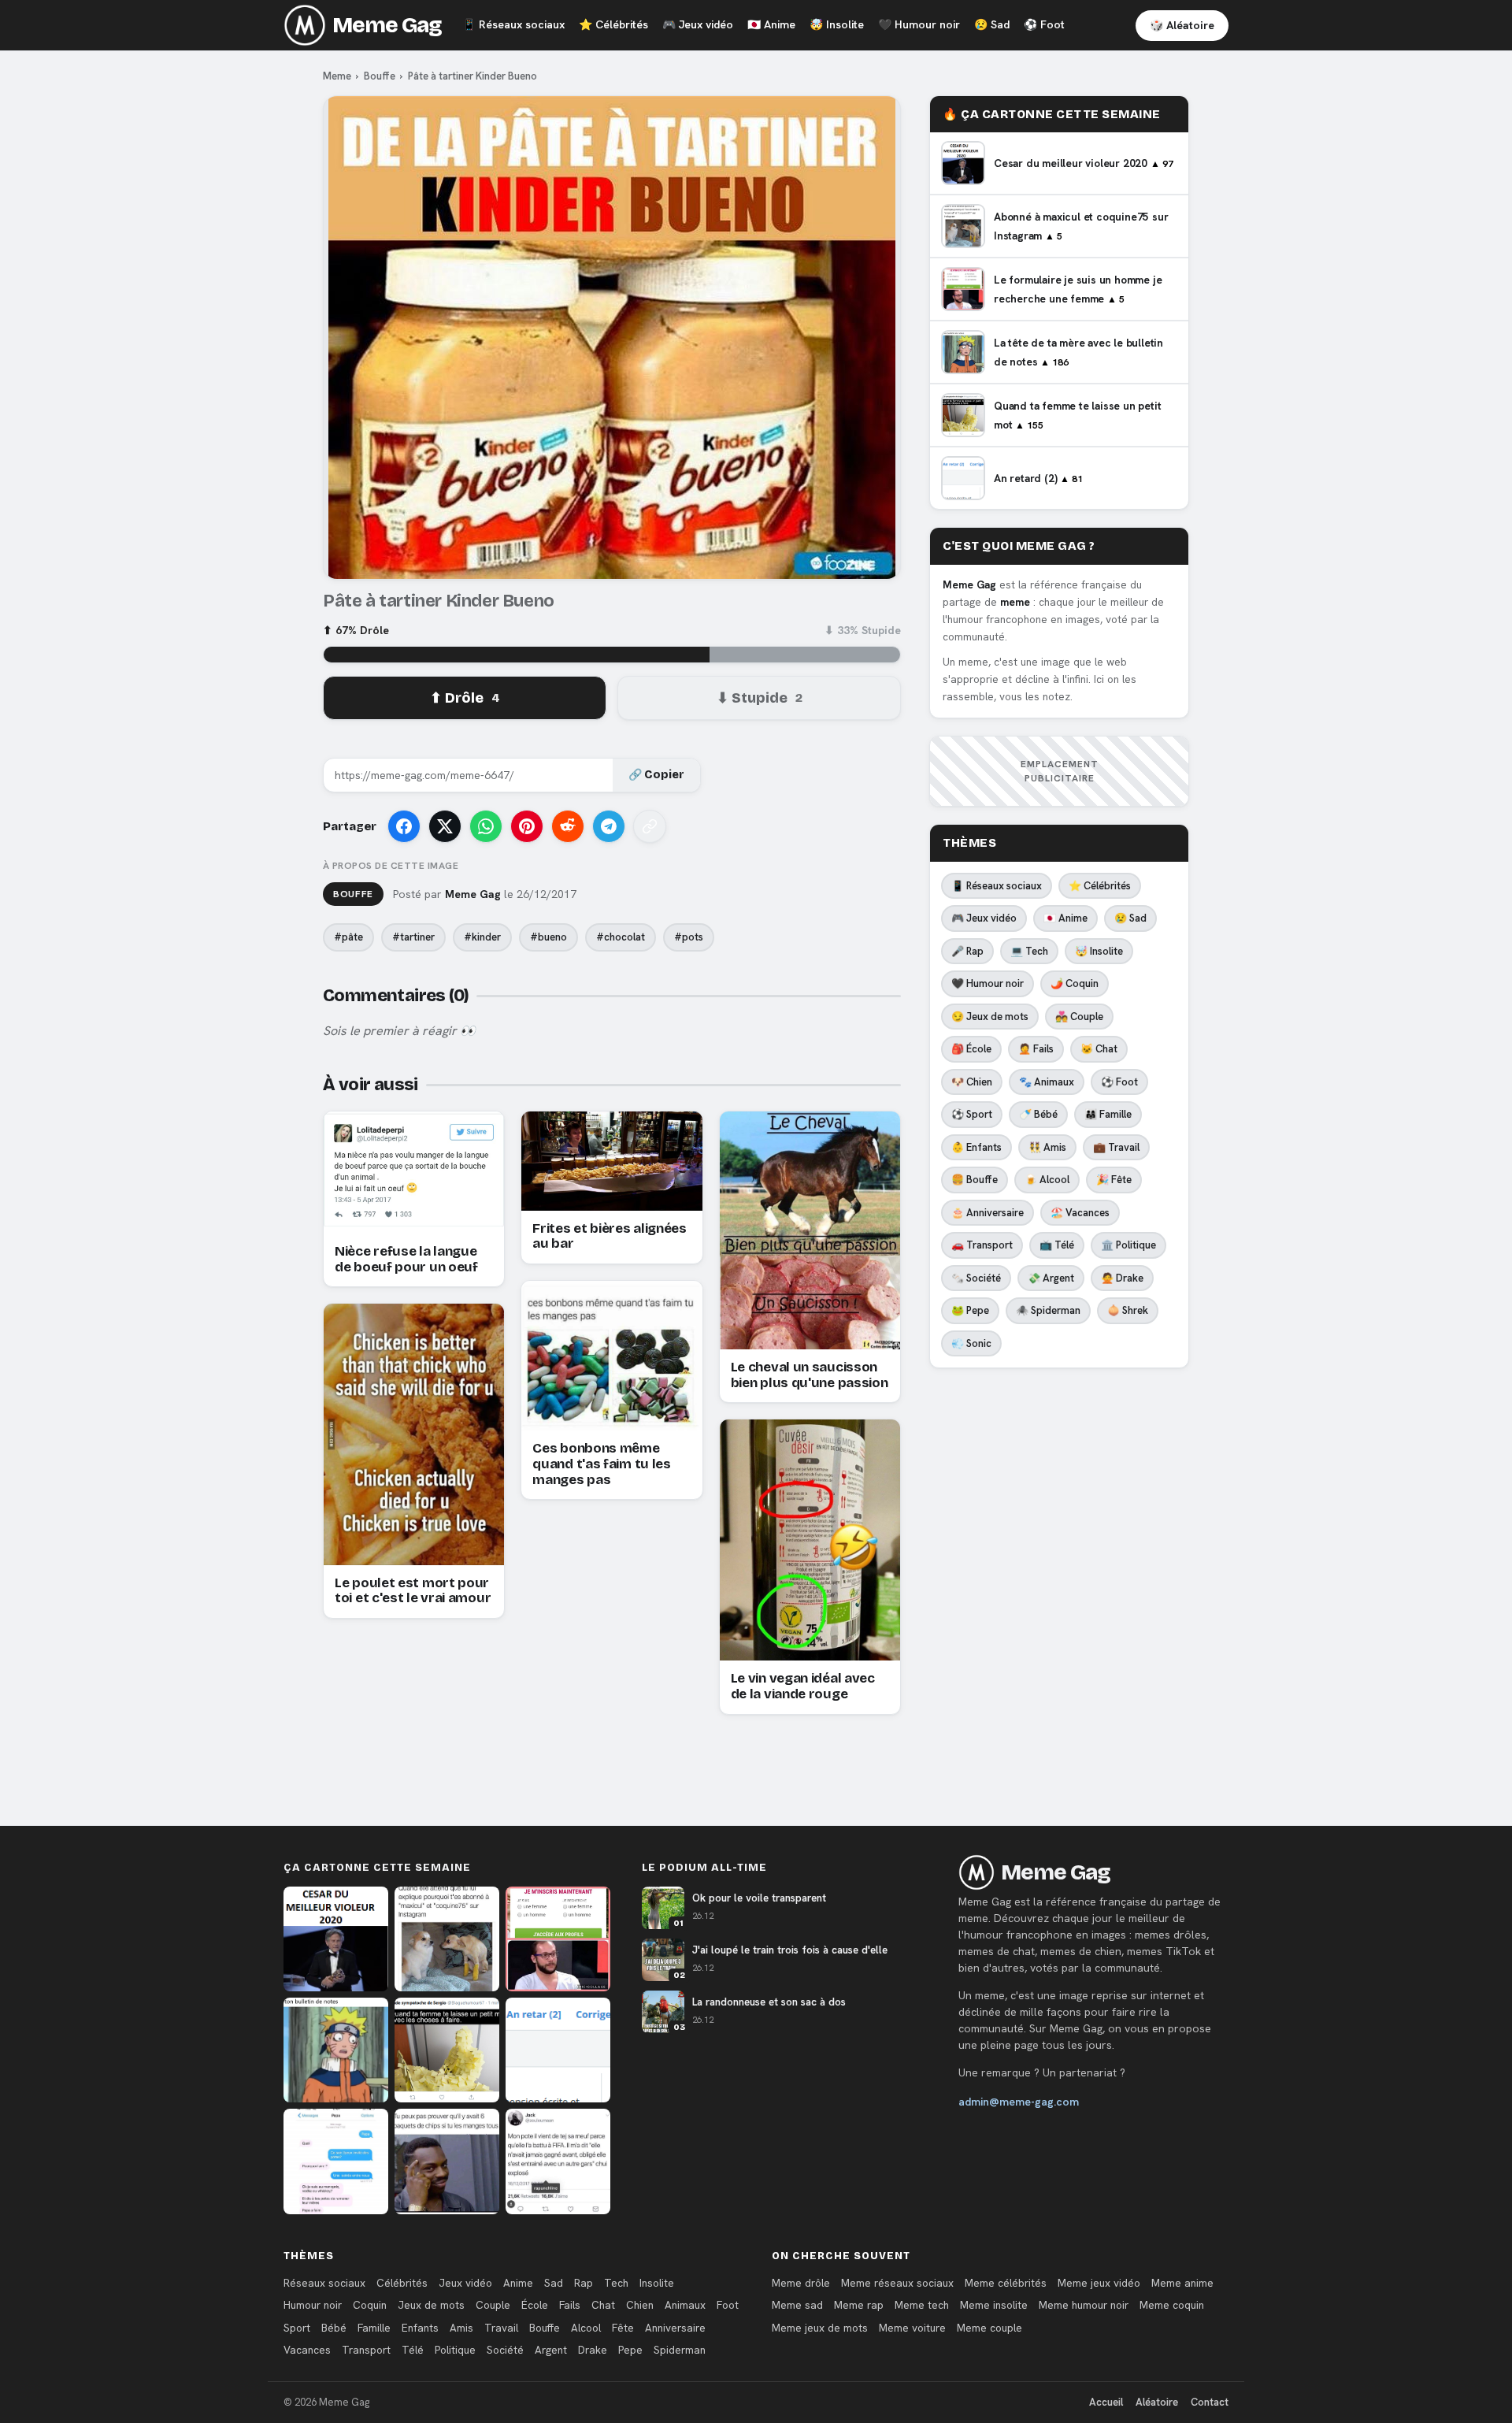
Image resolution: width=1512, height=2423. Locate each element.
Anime (771, 24)
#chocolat (621, 937)
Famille (374, 2328)
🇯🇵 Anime (1065, 918)
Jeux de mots (431, 2305)
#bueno (548, 937)
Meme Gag (387, 25)
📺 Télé (1057, 1245)
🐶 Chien (972, 1082)
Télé (413, 2350)
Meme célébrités (1006, 2283)
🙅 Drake (1122, 1278)
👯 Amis (1047, 1147)
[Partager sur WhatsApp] (486, 826)
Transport (366, 2350)
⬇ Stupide (760, 698)
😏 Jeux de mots (990, 1017)
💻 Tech (1029, 951)
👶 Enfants (976, 1147)
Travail (501, 2328)
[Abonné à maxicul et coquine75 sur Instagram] (447, 1939)
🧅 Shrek (1128, 1310)
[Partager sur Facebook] (404, 826)
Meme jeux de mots (820, 2328)
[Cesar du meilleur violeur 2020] (336, 1939)
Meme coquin (1172, 2305)
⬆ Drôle (465, 698)
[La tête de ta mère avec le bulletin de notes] (336, 2050)
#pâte (348, 937)
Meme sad (797, 2305)
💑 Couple (1079, 1017)
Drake (593, 2350)
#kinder (482, 937)
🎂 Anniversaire (988, 1213)
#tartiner (413, 937)
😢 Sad (1130, 918)
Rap (584, 2283)
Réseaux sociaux (513, 24)
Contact (1210, 2402)
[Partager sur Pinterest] (527, 826)
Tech (616, 2283)
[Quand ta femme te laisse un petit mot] (447, 2050)
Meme (337, 76)
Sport (297, 2328)
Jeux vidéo (698, 24)
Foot (1044, 24)
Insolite (837, 24)
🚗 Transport (982, 1245)
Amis (461, 2328)
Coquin (370, 2305)
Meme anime (1182, 2283)
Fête (623, 2328)
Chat (603, 2305)
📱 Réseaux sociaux (997, 886)
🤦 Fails (1036, 1049)
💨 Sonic (971, 1343)
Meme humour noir (1084, 2305)
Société (505, 2350)
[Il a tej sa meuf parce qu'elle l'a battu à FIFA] (558, 2161)
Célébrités (613, 24)
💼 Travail (1116, 1147)
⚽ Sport (972, 1114)
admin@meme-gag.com (1019, 2102)
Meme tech (922, 2305)
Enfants (420, 2328)
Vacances (307, 2350)
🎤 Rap (967, 951)
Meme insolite (994, 2305)
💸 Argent (1051, 1278)
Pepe (630, 2350)
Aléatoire (1157, 2402)
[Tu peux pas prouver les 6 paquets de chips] (447, 2161)
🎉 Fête (1114, 1180)
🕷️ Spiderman (1048, 1310)
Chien (640, 2305)
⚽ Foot (1119, 1082)
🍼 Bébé (1038, 1114)
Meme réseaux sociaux (897, 2283)
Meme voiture (912, 2328)
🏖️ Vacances (1080, 1213)
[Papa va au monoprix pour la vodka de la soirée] (336, 2161)
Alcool (586, 2328)
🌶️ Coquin (1075, 983)
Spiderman (680, 2350)
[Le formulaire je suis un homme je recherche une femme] (558, 1939)
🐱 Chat (1099, 1049)
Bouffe (380, 76)
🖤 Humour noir (988, 983)
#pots (689, 937)
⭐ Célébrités (1100, 886)
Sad (992, 24)
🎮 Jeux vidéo (984, 918)
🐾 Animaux (1047, 1082)
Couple (493, 2305)
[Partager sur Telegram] (609, 826)
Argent (551, 2350)
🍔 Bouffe (975, 1180)
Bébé (334, 2328)
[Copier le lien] (650, 826)
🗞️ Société (976, 1278)
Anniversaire (675, 2328)
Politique (455, 2350)
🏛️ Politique (1128, 1245)
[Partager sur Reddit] (568, 826)
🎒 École (971, 1049)
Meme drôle (801, 2283)
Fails (570, 2305)
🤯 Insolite (1099, 951)
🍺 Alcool (1047, 1180)
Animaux (685, 2305)
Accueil (1106, 2402)
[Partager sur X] (445, 826)
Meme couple (989, 2328)
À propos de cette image (391, 866)
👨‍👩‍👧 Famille (1108, 1114)
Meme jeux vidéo (1099, 2283)
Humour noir (919, 24)
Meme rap (859, 2305)
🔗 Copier (656, 775)
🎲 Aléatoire (1182, 25)
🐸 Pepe (970, 1310)
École (535, 2305)
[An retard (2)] (558, 2050)
